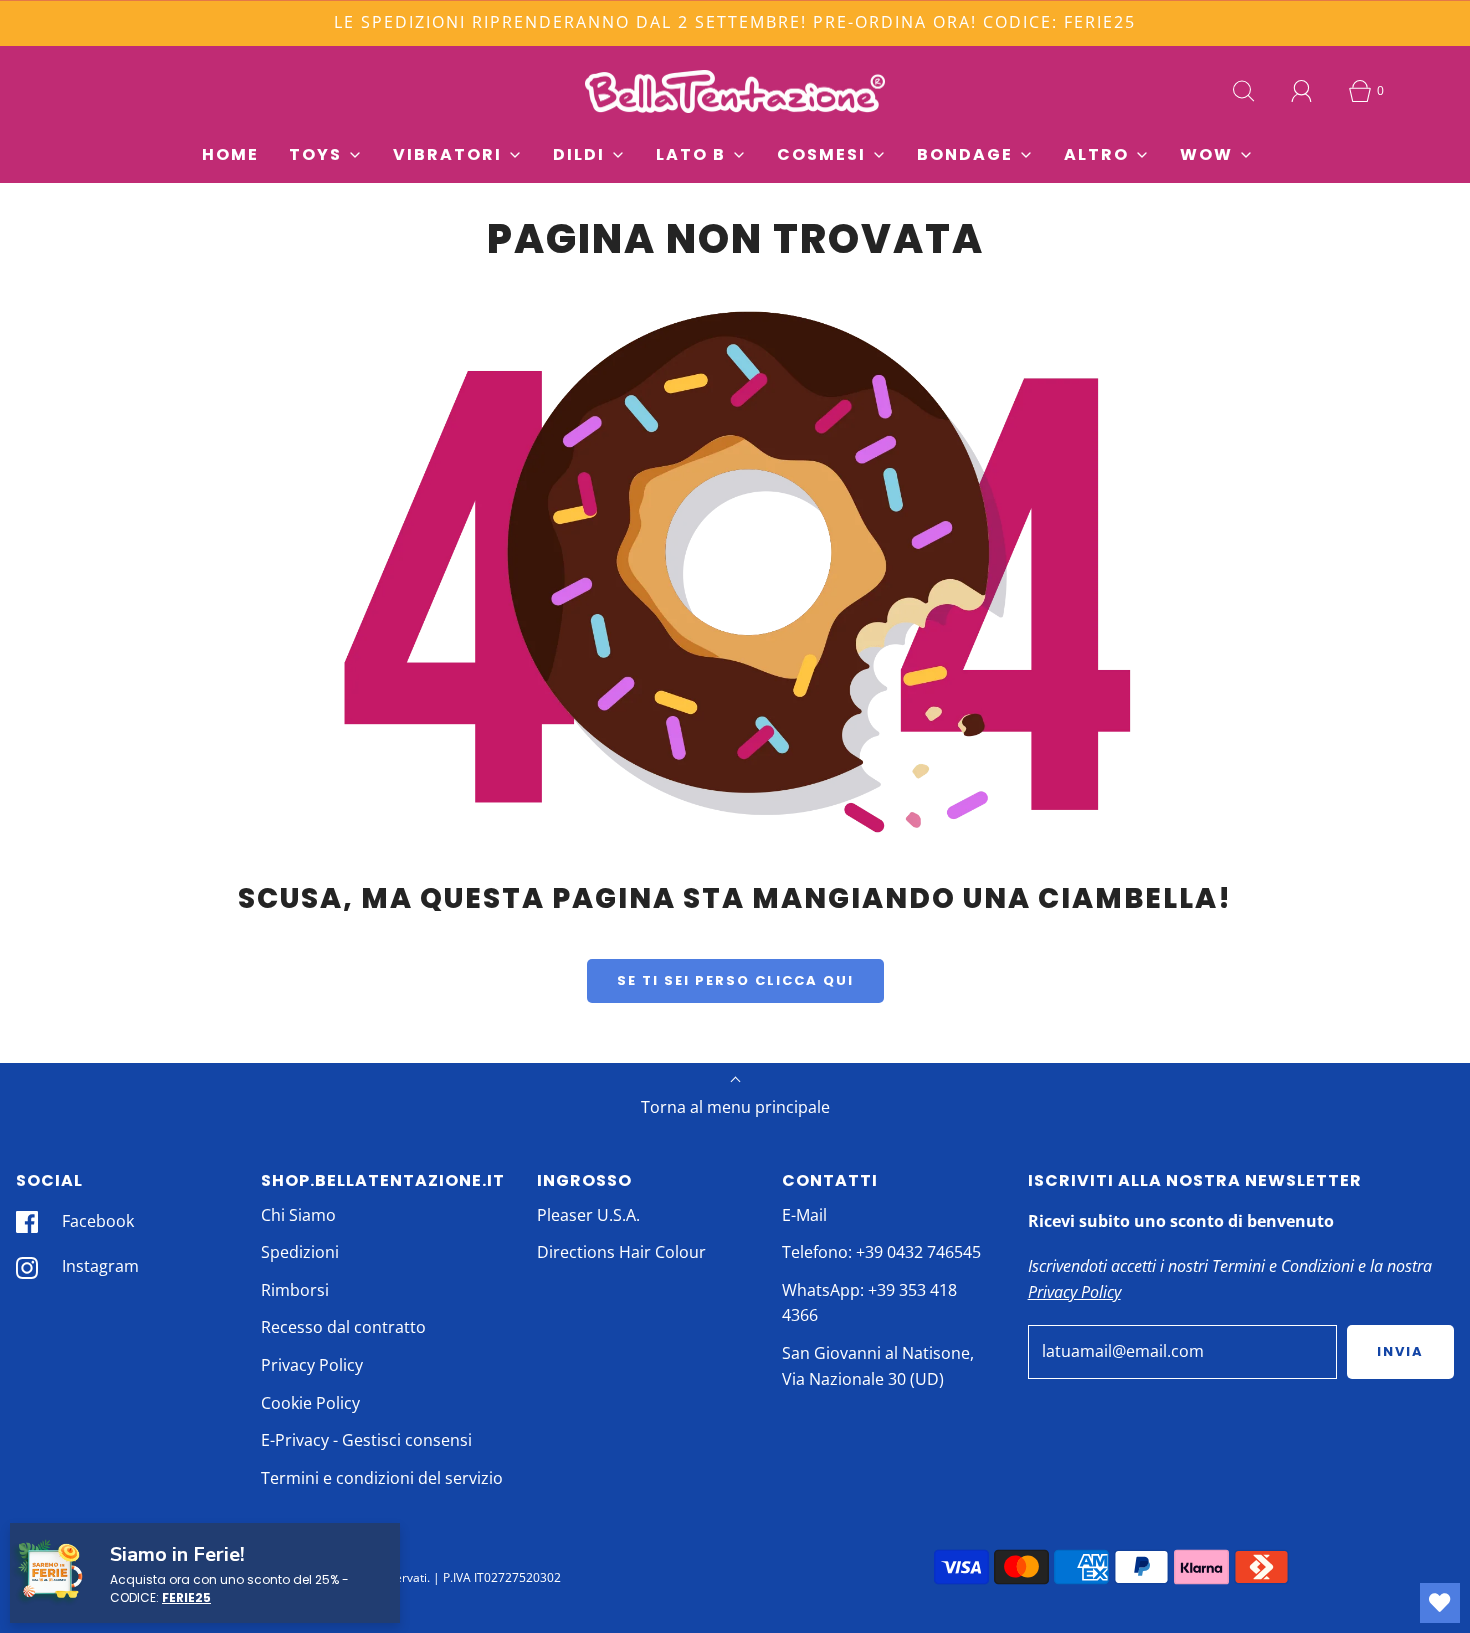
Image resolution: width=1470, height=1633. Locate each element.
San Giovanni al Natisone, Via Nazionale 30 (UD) (878, 1366)
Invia (1400, 1351)
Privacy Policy (312, 1365)
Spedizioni (300, 1252)
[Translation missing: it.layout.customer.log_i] (1302, 91)
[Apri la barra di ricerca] (1244, 91)
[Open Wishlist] (1440, 1603)
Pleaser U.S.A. (588, 1215)
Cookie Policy (310, 1403)
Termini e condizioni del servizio (382, 1478)
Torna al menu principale (735, 1107)
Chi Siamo (298, 1215)
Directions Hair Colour (621, 1252)
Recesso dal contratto (343, 1327)
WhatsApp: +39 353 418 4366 (869, 1303)
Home (230, 154)
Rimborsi (295, 1290)
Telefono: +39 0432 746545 (881, 1252)
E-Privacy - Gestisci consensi (366, 1440)
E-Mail (804, 1215)
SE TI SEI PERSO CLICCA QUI (735, 980)
